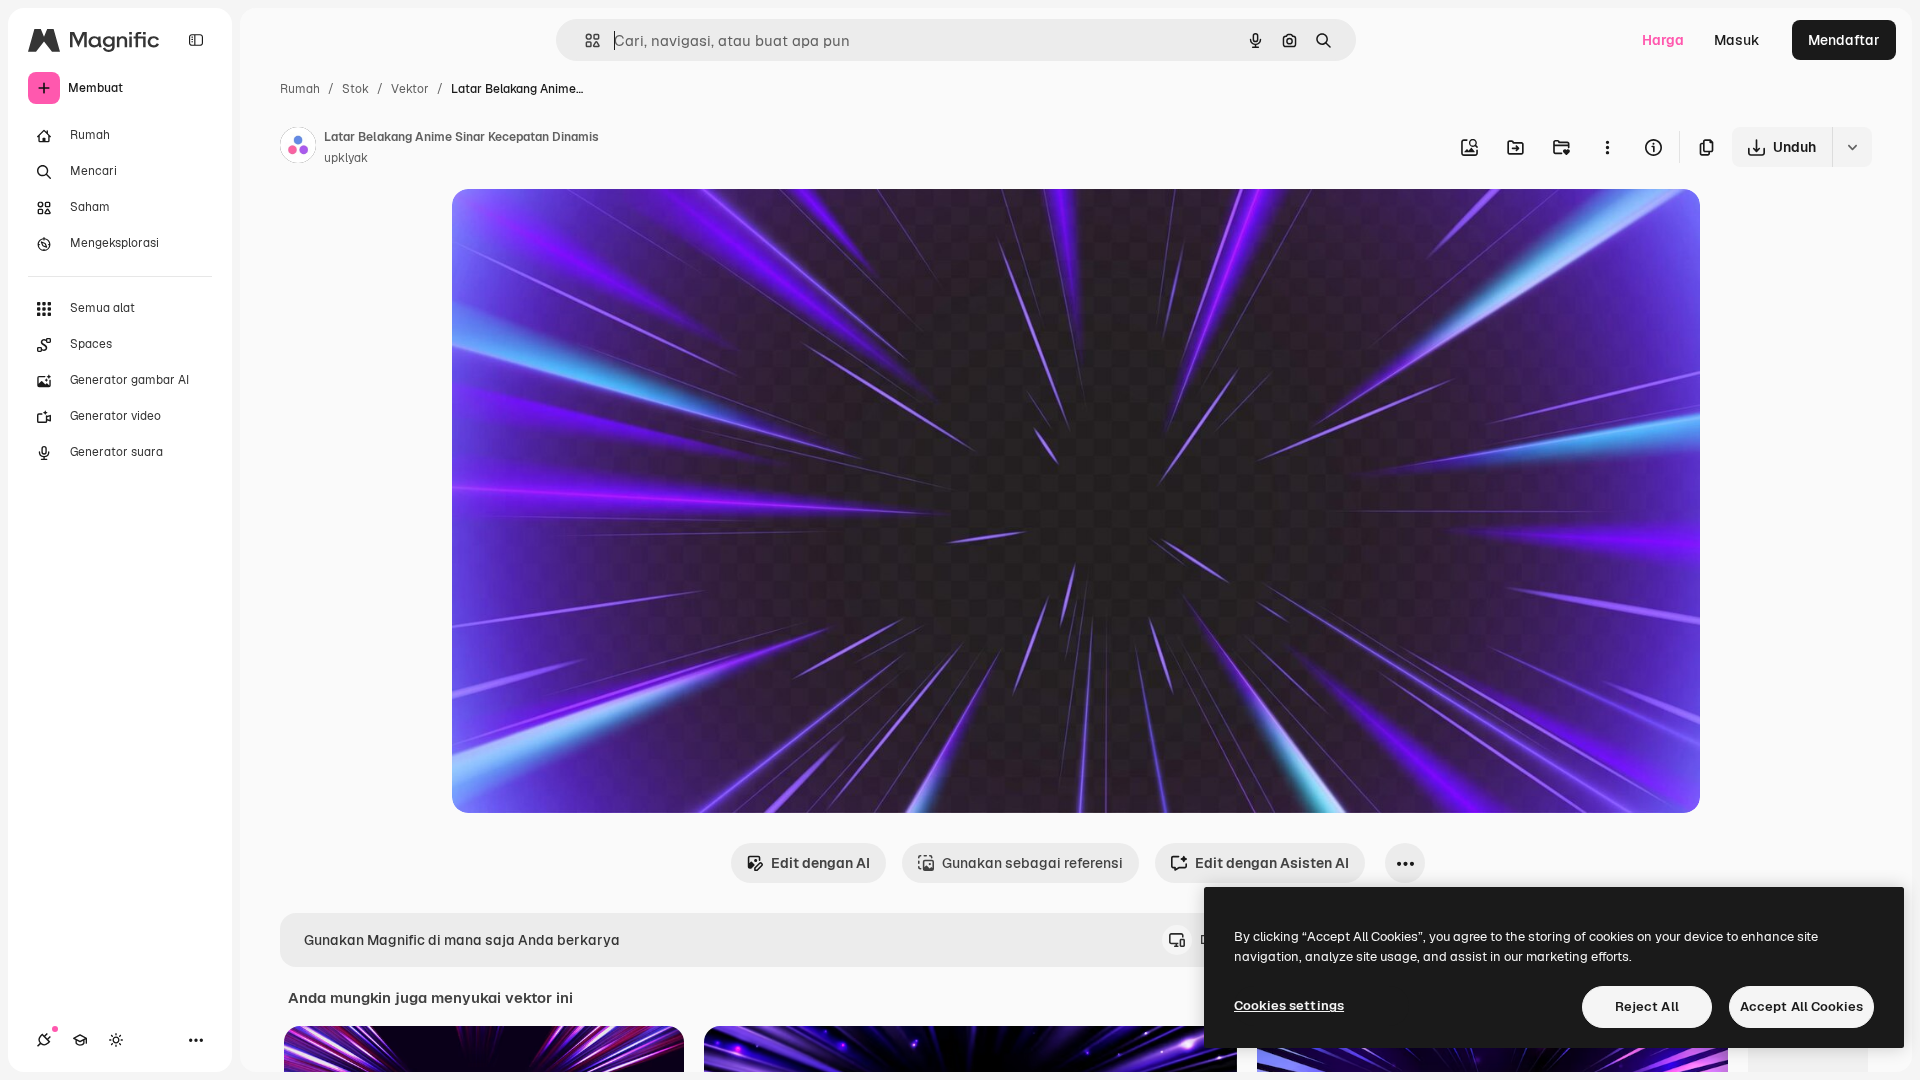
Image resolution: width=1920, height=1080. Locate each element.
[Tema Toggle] (116, 1040)
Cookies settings (1289, 1005)
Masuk (1737, 40)
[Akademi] (80, 1040)
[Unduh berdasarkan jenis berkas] (1852, 147)
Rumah (300, 89)
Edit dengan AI (820, 863)
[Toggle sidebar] (196, 40)
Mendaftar (1844, 40)
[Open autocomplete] (584, 40)
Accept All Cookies (1801, 1006)
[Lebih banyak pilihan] (1607, 147)
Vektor (410, 89)
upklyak (346, 158)
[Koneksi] (44, 1040)
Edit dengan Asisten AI (1272, 863)
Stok (355, 89)
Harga (1663, 40)
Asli (565, 227)
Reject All (1647, 1006)
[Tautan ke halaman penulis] (298, 148)
